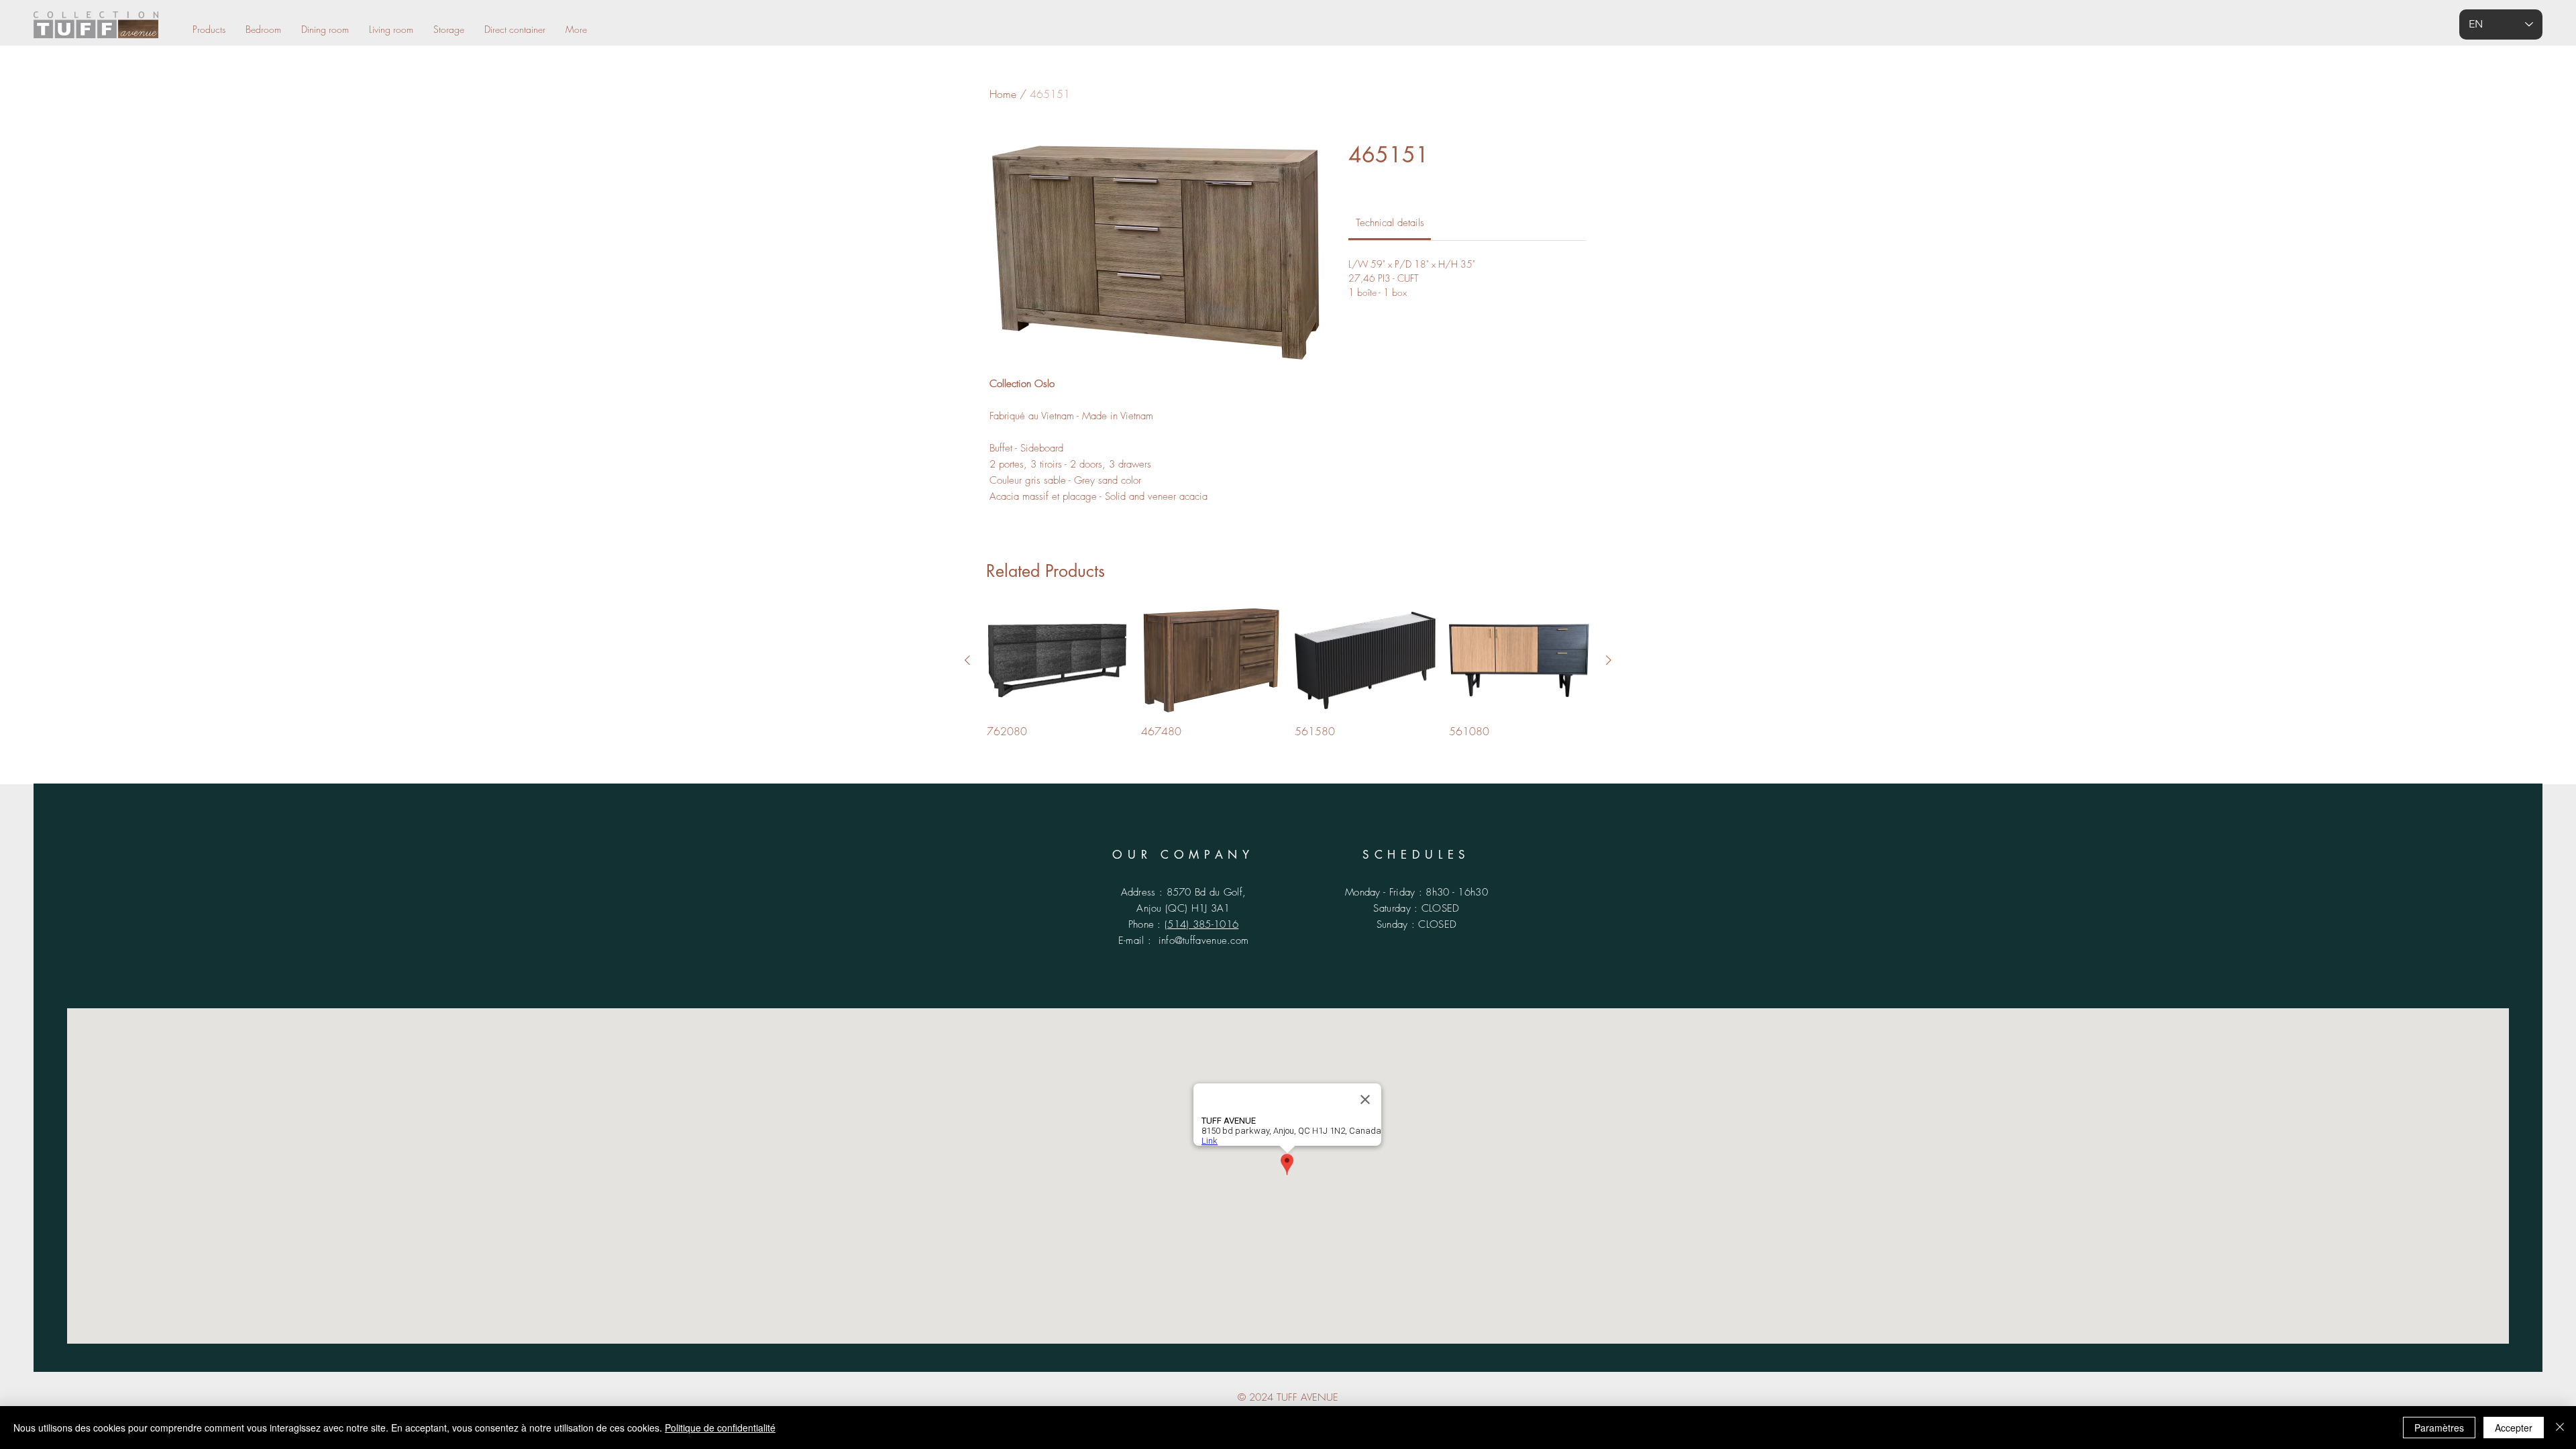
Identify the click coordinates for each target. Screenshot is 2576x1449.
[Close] (2560, 1428)
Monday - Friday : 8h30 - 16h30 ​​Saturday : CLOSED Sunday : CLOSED (1416, 908)
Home (1003, 94)
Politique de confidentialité (720, 1428)
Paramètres (2439, 1428)
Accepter (2514, 1428)
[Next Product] (1609, 660)
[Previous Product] (967, 660)
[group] (1288, 674)
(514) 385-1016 (1201, 924)
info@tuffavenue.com (1204, 941)
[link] (1390, 223)
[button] (576, 29)
